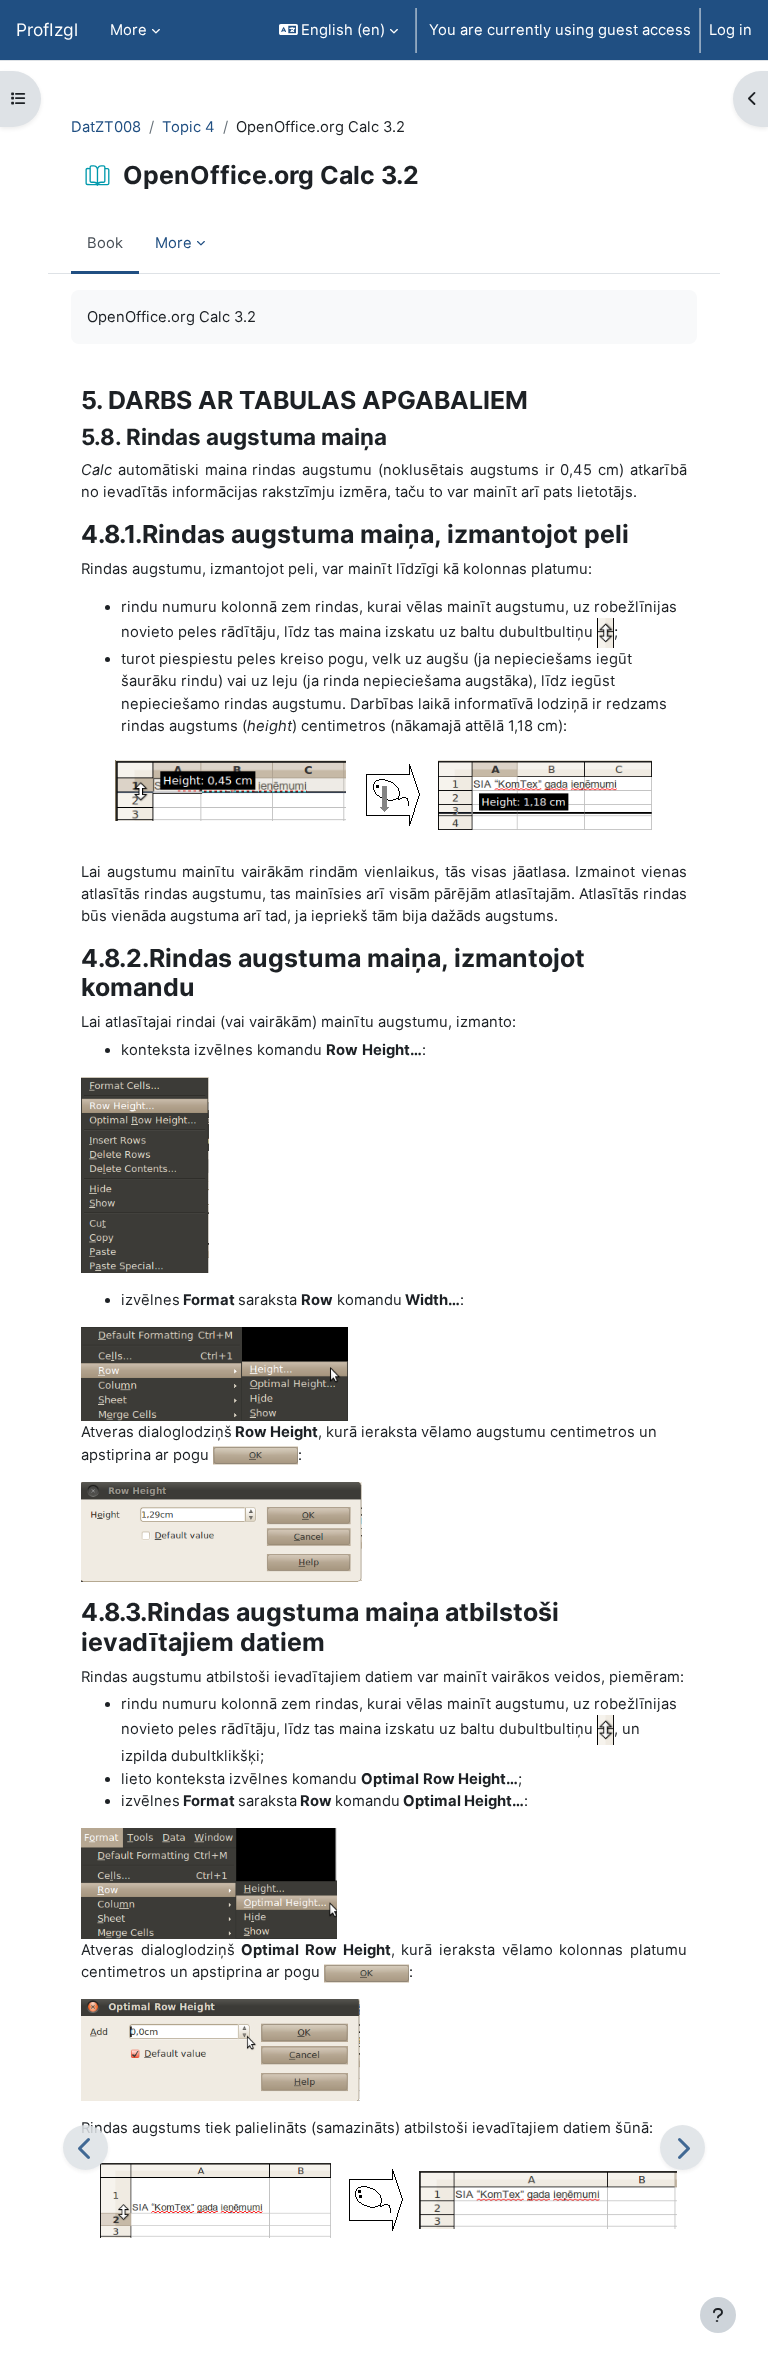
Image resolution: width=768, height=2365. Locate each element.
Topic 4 (188, 127)
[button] (339, 30)
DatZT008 (106, 127)
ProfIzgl (47, 29)
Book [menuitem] (105, 243)
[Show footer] (718, 2315)
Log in (730, 30)
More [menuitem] (128, 30)
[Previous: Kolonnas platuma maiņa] (85, 2147)
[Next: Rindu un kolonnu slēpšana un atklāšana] (682, 2147)
